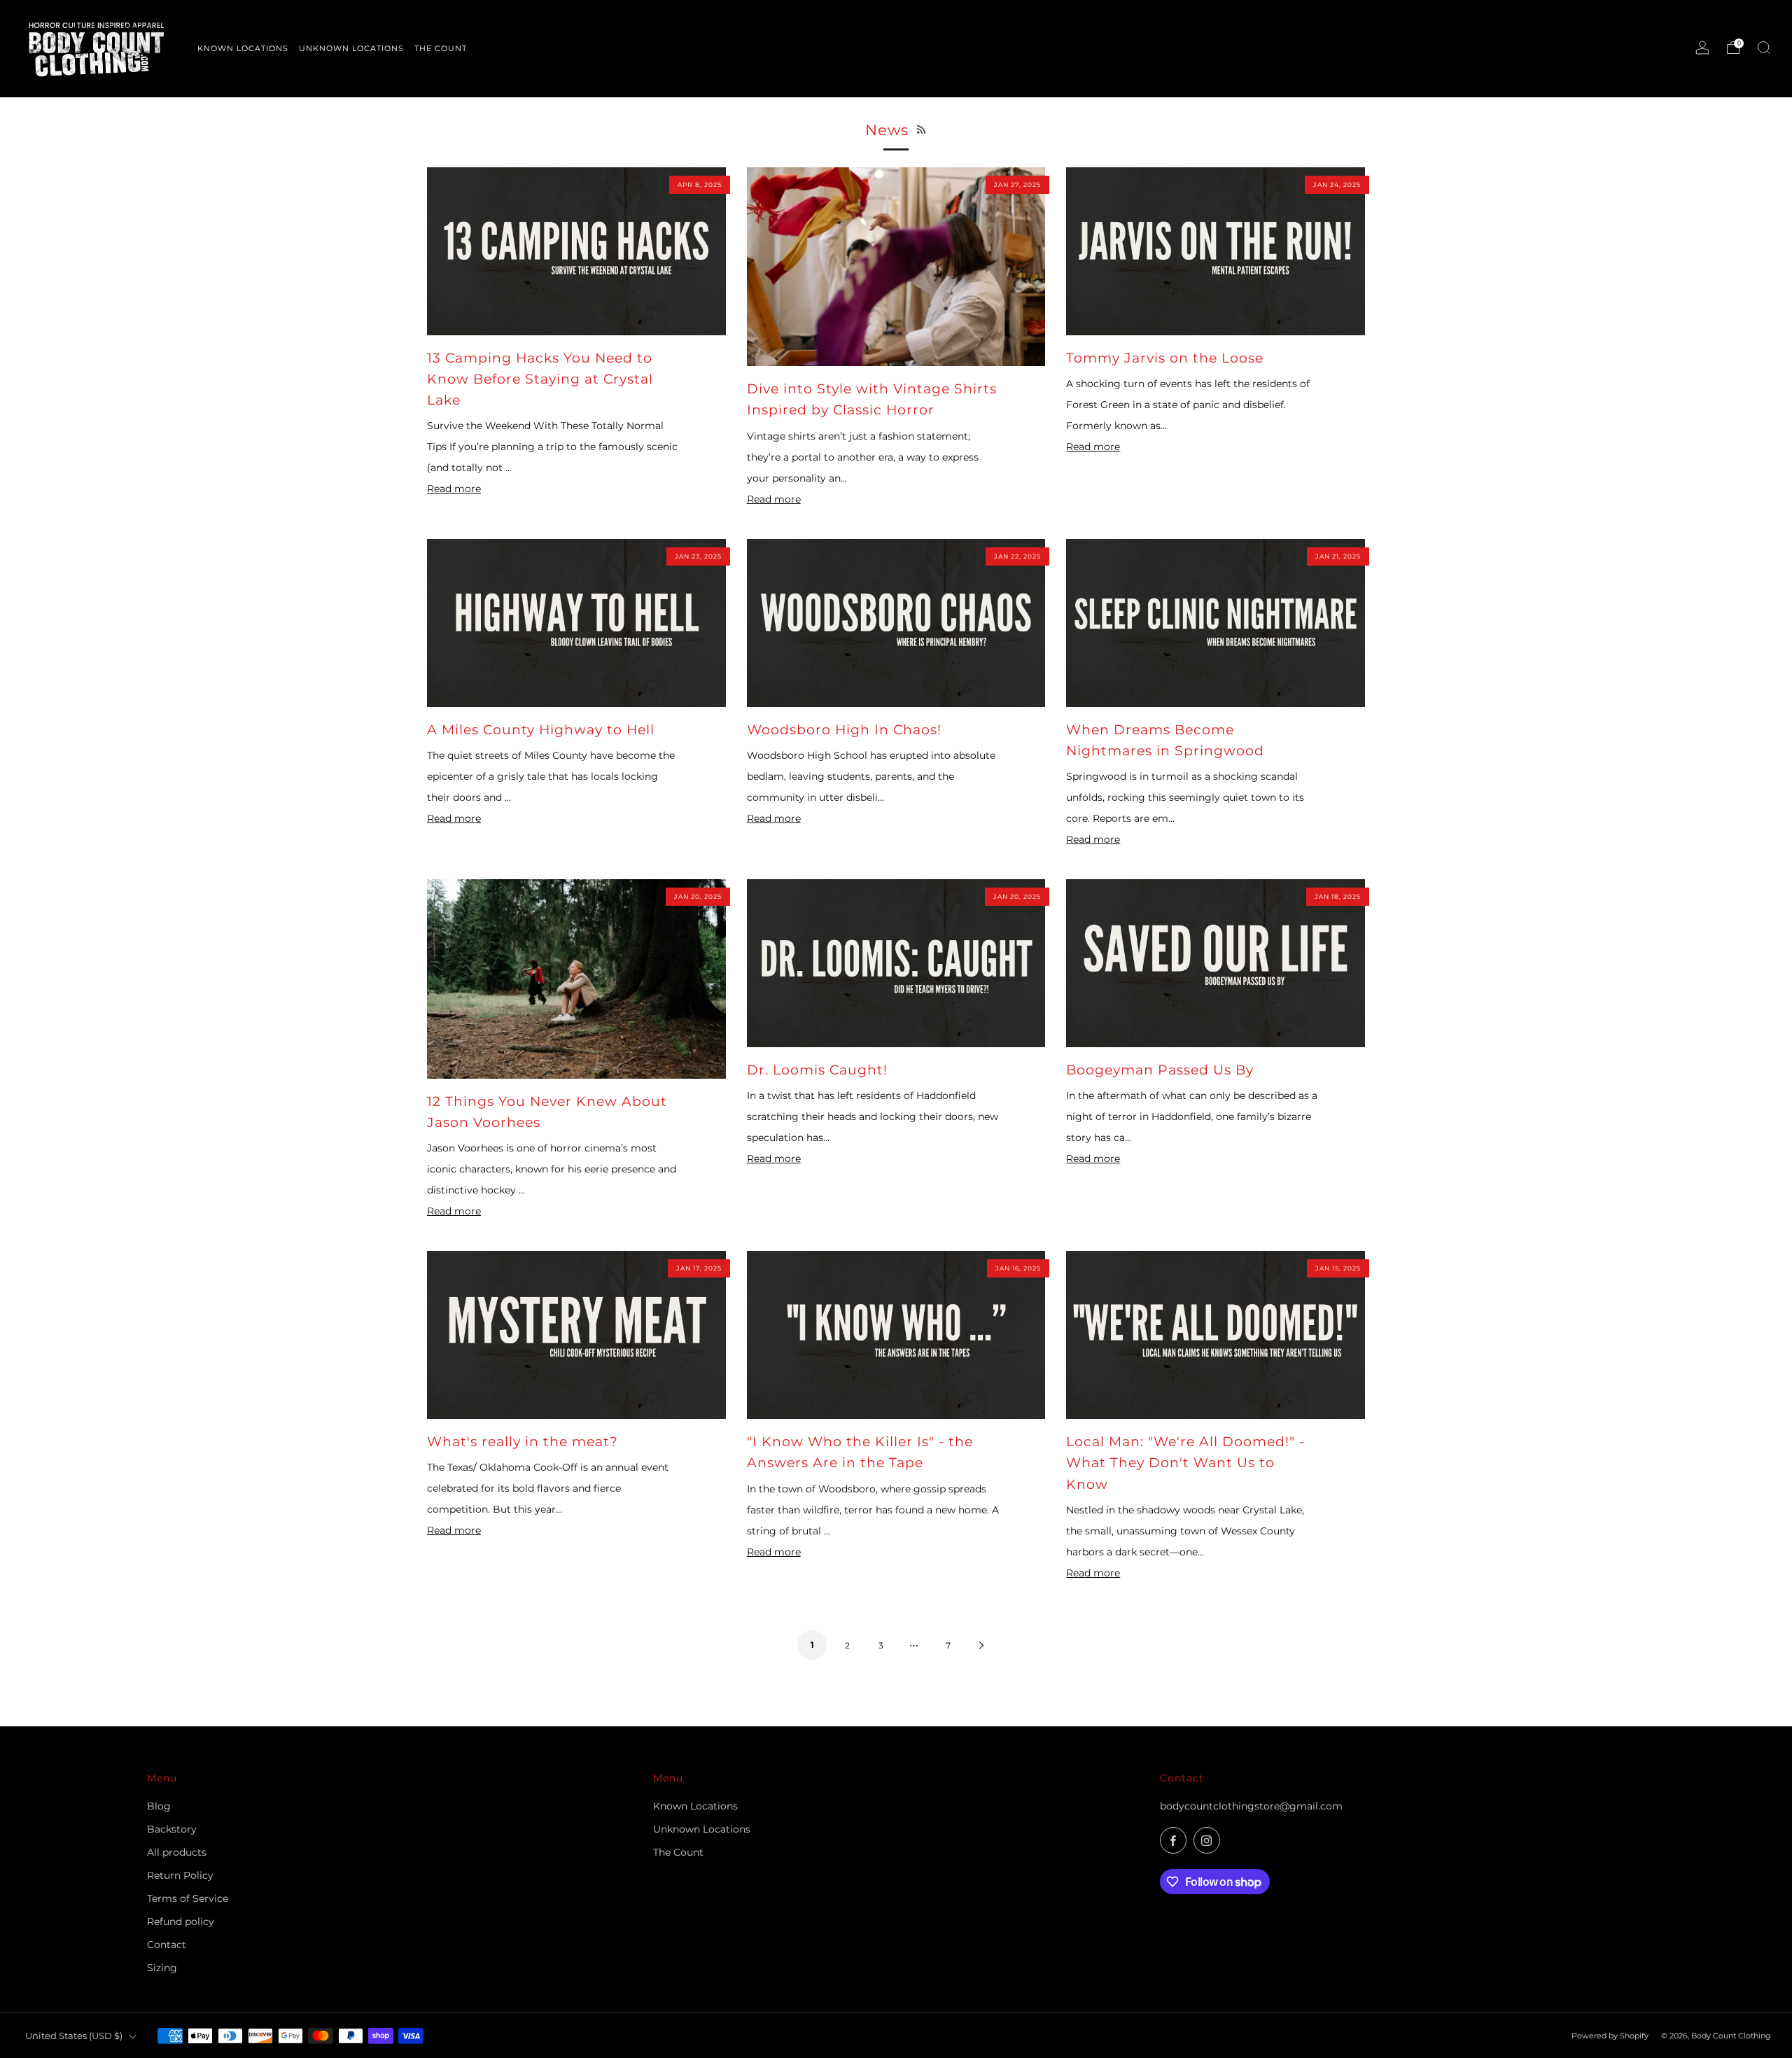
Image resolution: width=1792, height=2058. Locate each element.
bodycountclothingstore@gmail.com (1251, 1806)
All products (177, 1852)
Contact (167, 1945)
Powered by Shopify (1610, 2036)
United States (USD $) (74, 2036)
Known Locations (695, 1806)
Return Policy (180, 1875)
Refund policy (181, 1921)
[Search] (1764, 48)
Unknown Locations (702, 1829)
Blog (159, 1806)
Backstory (172, 1829)
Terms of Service (188, 1898)
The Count (678, 1852)
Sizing (162, 1968)
